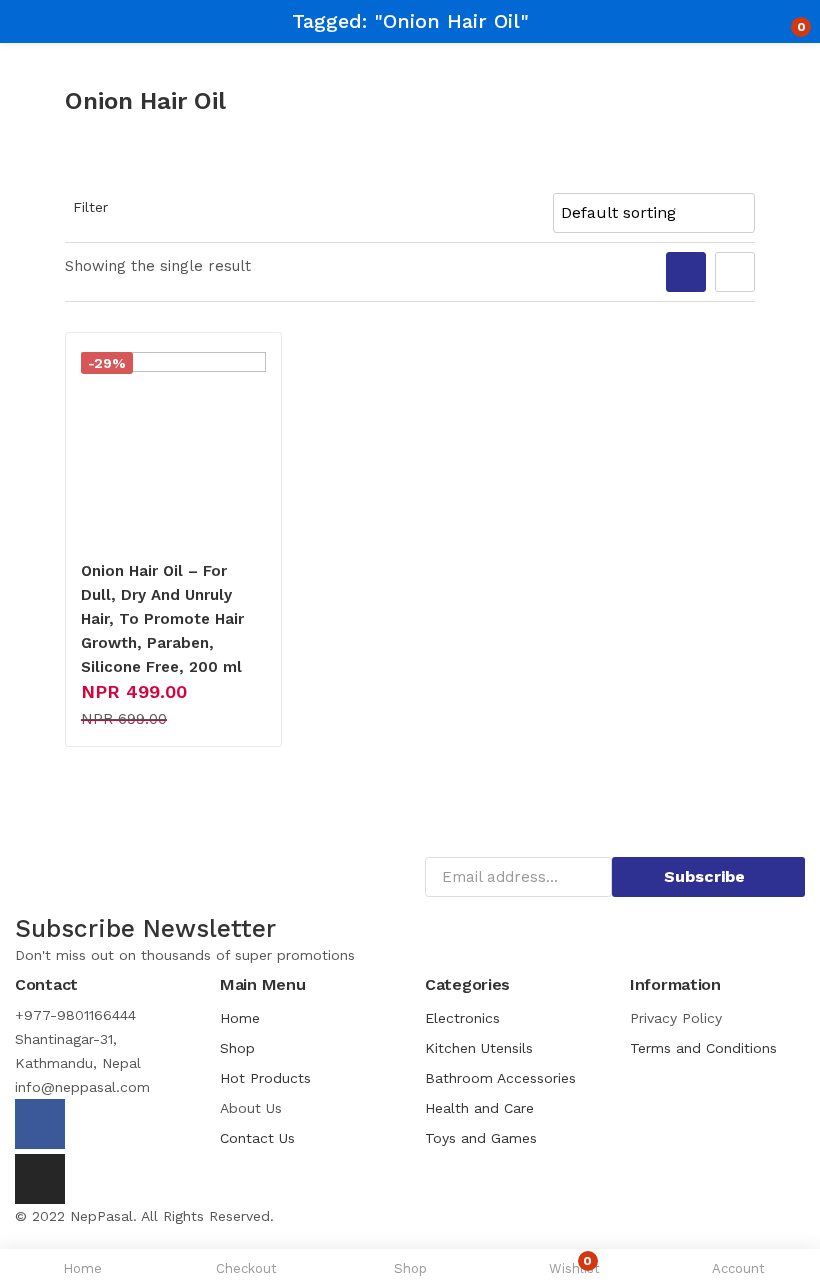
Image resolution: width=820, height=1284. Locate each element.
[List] (735, 272)
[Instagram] (40, 1179)
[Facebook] (40, 1124)
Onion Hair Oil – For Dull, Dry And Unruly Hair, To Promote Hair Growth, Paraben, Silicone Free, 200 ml (162, 619)
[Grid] (686, 272)
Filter (90, 207)
